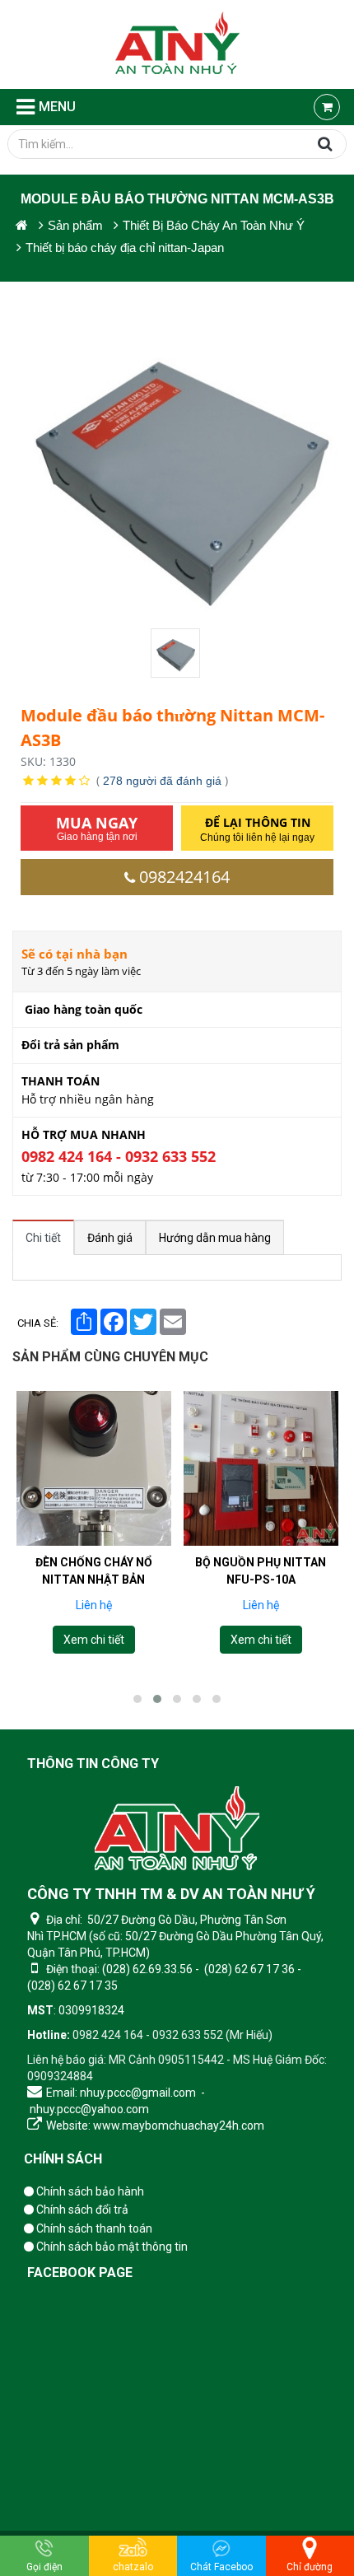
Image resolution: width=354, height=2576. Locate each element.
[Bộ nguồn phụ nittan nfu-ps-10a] (261, 1468)
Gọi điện (44, 2567)
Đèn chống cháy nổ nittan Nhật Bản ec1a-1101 (94, 1580)
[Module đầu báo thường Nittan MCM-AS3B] (177, 653)
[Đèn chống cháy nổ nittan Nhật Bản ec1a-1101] (94, 1468)
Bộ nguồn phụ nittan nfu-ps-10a (261, 1571)
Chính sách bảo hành (89, 2191)
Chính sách (63, 2159)
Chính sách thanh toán (93, 2228)
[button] (137, 1699)
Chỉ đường (310, 2567)
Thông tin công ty (93, 1764)
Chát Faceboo (221, 2567)
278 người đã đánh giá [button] (162, 781)
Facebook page (80, 2273)
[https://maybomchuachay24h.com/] (22, 225)
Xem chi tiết (94, 1640)
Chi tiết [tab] (43, 1238)
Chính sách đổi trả (81, 2210)
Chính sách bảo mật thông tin (111, 2247)
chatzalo (133, 2567)
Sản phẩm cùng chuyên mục (110, 1357)
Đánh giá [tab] (110, 1238)
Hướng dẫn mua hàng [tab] (215, 1238)
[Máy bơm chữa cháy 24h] (177, 44)
